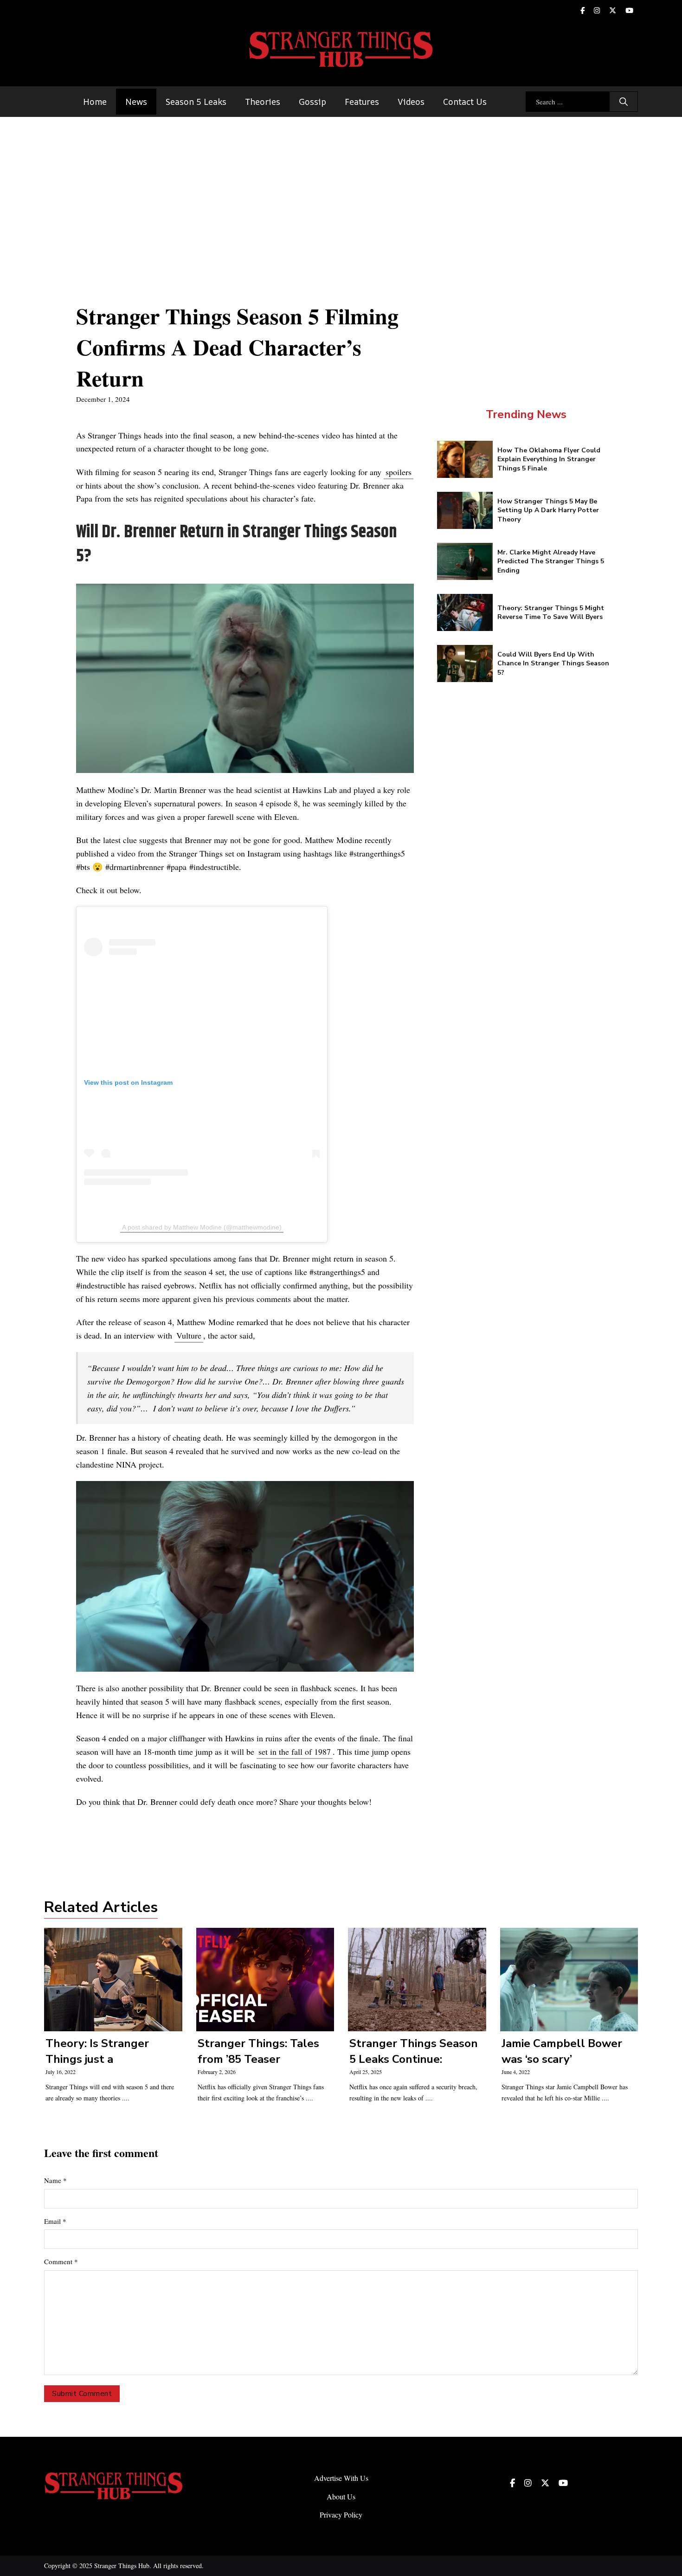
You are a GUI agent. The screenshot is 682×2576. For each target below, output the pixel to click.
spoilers (399, 472)
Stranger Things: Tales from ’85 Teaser (258, 2051)
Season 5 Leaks (196, 102)
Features (362, 102)
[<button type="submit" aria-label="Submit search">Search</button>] (624, 102)
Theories (263, 102)
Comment (61, 2261)
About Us (341, 2496)
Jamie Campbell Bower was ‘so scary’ (562, 2051)
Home (95, 102)
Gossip (312, 102)
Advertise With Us (341, 2478)
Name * (55, 2180)
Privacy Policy (341, 2515)
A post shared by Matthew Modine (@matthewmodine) (202, 1227)
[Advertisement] (341, 187)
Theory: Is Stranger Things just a (97, 2051)
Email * (55, 2221)
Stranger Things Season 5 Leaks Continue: (414, 2051)
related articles (101, 1907)
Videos (411, 102)
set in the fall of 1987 (295, 1752)
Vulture (189, 1335)
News (136, 102)
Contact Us (465, 102)
